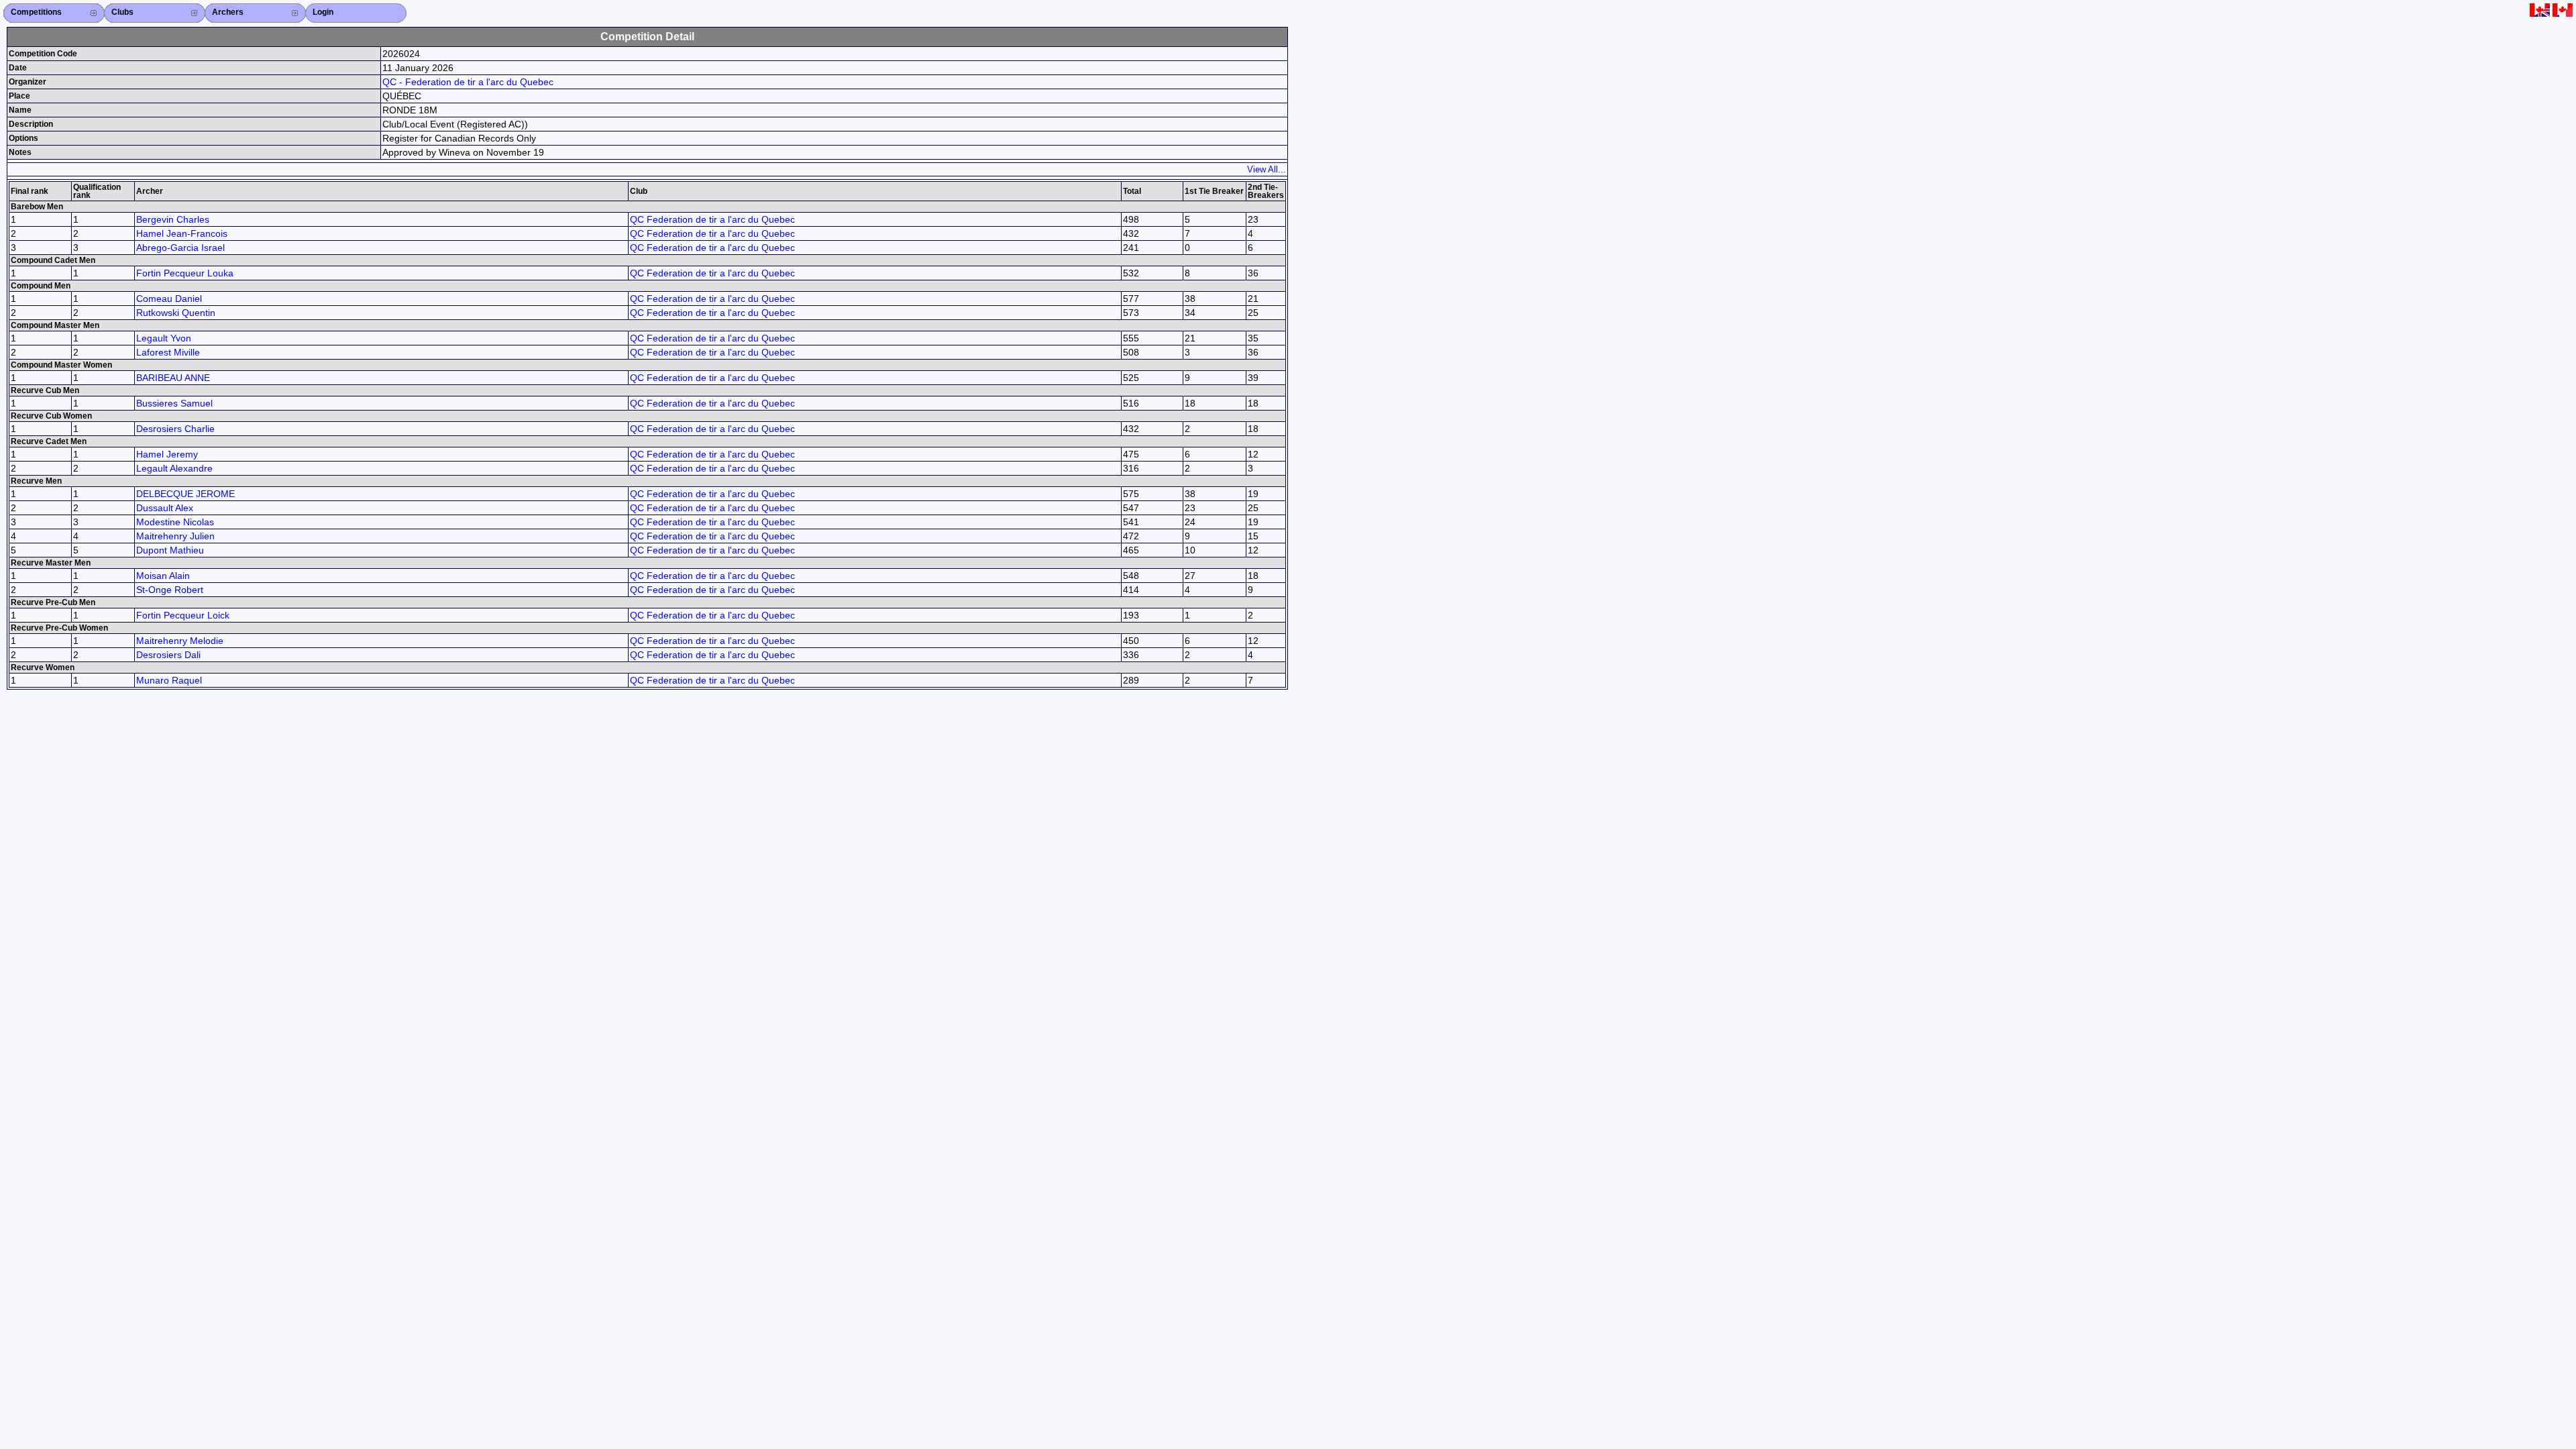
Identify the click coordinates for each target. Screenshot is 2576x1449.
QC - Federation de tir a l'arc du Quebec (468, 82)
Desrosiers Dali (168, 655)
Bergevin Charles (173, 219)
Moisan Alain (163, 576)
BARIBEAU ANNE (173, 378)
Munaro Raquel (169, 680)
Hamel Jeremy (167, 454)
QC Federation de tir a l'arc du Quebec (712, 219)
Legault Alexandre (174, 468)
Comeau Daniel (169, 299)
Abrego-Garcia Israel (180, 248)
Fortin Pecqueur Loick (183, 615)
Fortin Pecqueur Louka (185, 273)
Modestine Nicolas (175, 522)
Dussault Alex (165, 508)
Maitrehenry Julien (175, 536)
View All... (1267, 169)
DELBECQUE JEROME (185, 494)
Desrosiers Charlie (175, 429)
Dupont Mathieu (170, 550)
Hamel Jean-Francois (182, 233)
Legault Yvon (164, 338)
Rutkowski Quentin (176, 313)
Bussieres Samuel (174, 403)
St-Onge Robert (170, 590)
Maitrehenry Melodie (180, 641)
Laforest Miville (168, 352)
